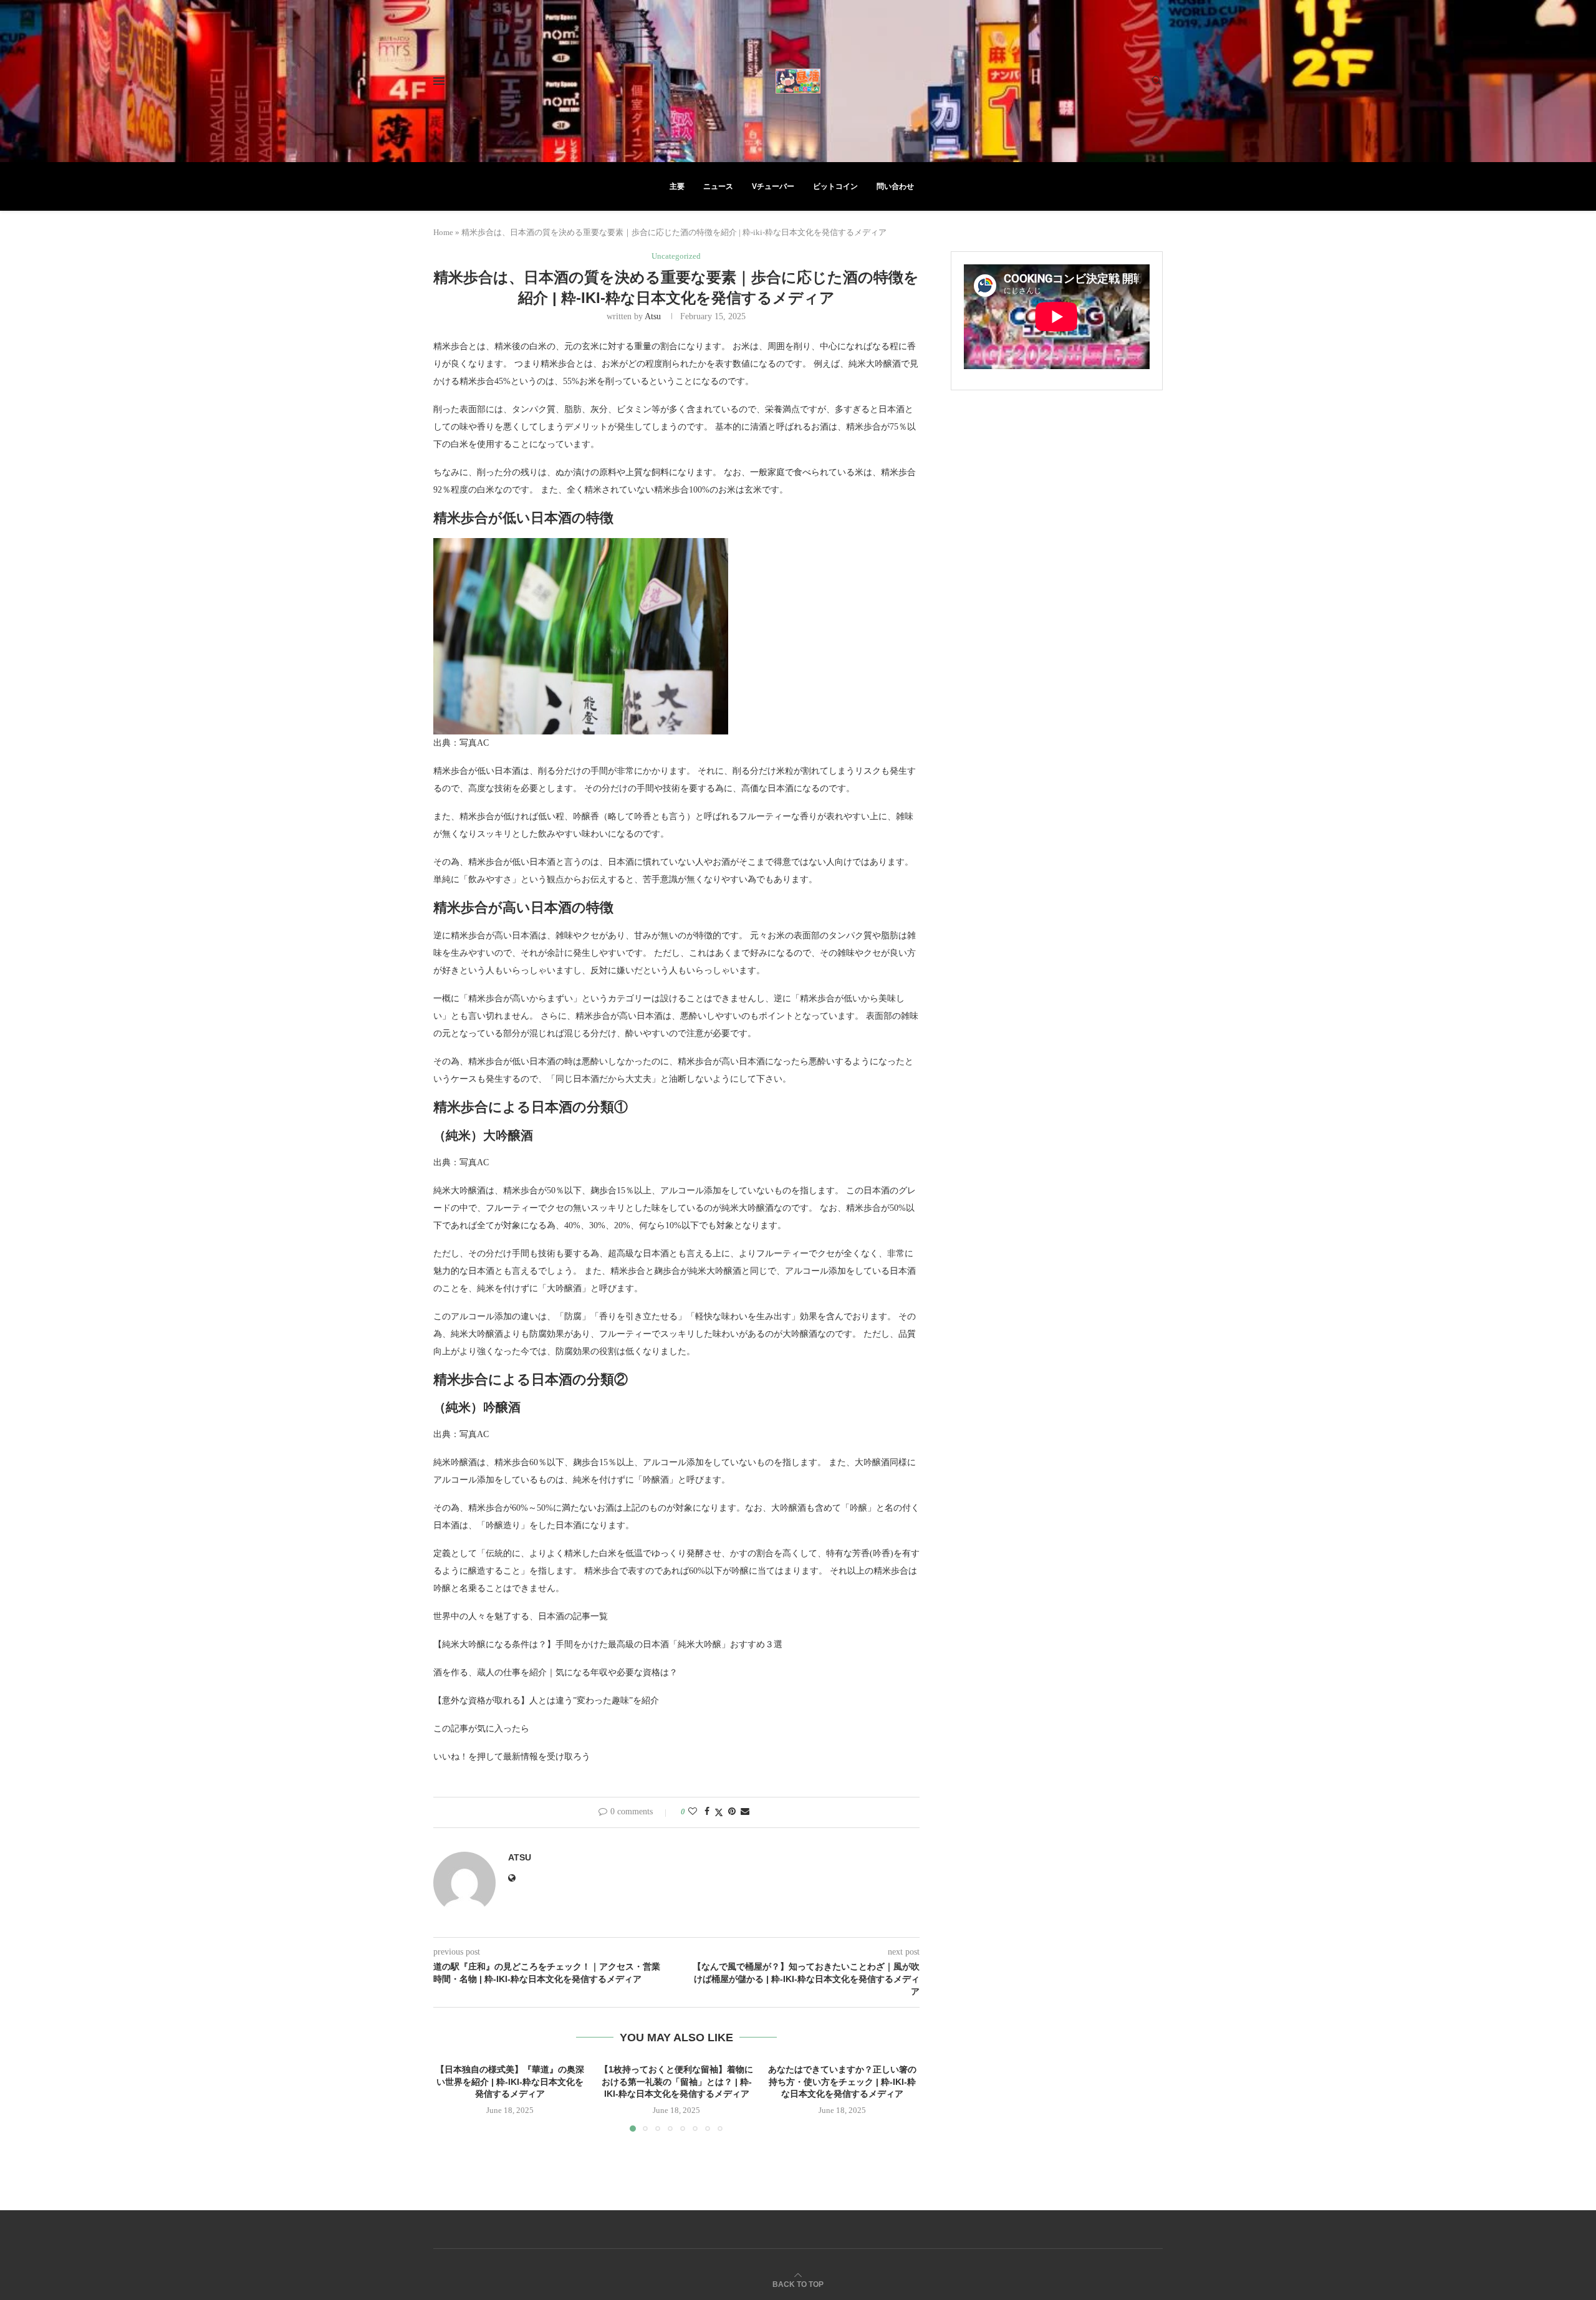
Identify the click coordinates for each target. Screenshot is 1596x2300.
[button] (450, 2097)
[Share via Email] (745, 1812)
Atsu (653, 316)
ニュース (718, 186)
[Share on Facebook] (707, 1812)
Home (443, 232)
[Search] (1156, 81)
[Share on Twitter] (719, 1812)
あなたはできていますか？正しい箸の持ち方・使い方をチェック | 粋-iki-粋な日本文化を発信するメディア (843, 2081)
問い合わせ (895, 186)
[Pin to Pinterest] (732, 1812)
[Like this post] (693, 1812)
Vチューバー (773, 186)
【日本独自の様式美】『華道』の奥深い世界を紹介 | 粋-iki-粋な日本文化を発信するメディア (510, 2081)
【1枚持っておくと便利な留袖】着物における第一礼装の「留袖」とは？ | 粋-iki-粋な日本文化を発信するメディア (676, 2081)
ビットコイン (835, 186)
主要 (677, 186)
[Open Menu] (439, 81)
